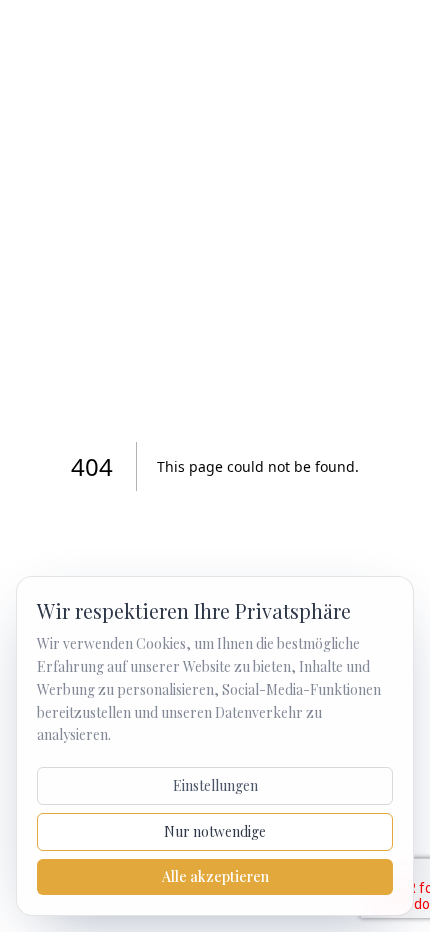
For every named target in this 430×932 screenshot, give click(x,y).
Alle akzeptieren (215, 876)
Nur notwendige (215, 831)
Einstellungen (215, 785)
